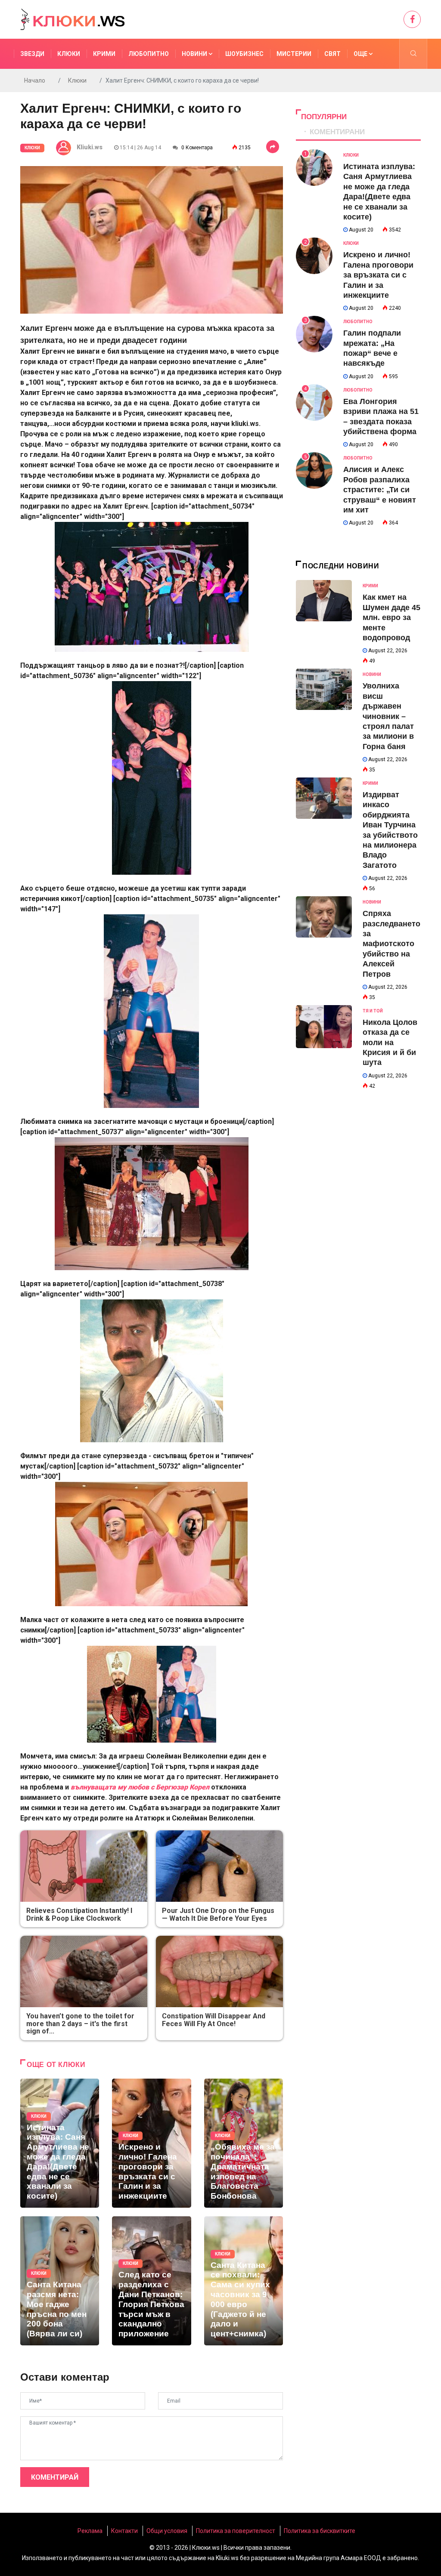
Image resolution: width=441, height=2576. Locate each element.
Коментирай (55, 2477)
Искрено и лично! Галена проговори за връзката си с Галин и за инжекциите (378, 275)
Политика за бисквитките (320, 2531)
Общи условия (167, 2531)
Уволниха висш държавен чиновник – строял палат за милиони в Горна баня (388, 716)
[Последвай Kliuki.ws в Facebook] (412, 19)
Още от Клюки (56, 2065)
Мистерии (294, 54)
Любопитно (149, 54)
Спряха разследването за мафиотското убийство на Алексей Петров (391, 944)
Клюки (69, 54)
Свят (332, 54)
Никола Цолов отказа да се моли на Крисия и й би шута (390, 1043)
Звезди (32, 54)
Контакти (124, 2531)
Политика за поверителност (236, 2531)
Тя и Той (373, 1011)
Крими (104, 54)
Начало (35, 80)
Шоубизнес (244, 54)
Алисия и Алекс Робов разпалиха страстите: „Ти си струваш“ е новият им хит (380, 490)
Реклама (90, 2531)
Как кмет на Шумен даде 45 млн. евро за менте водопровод (391, 617)
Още (361, 54)
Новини (195, 54)
